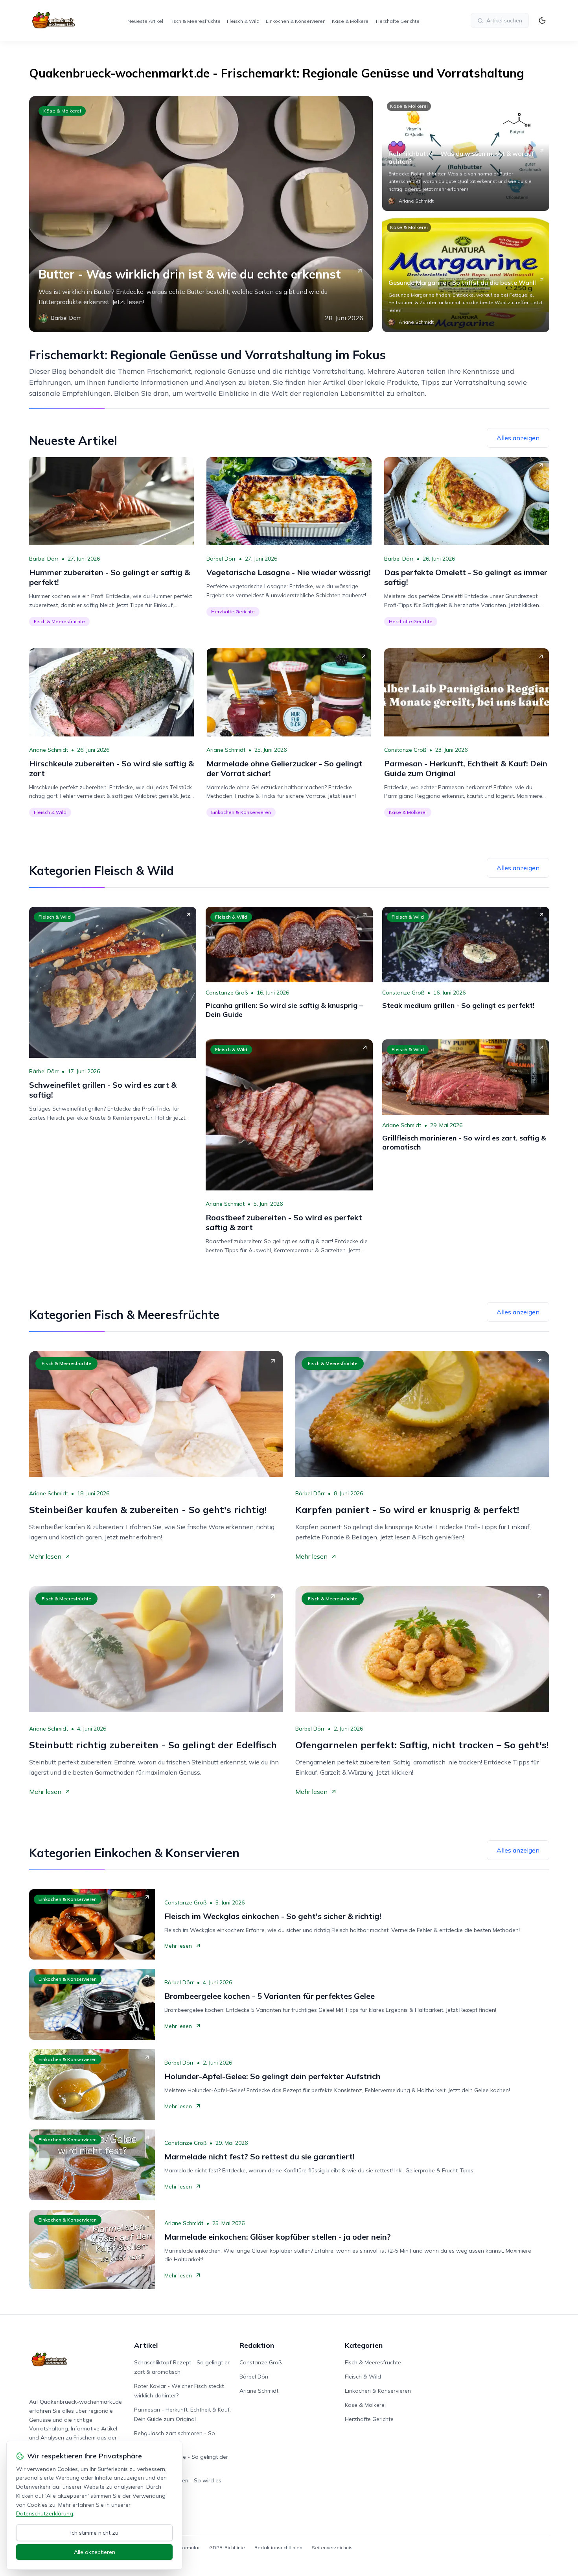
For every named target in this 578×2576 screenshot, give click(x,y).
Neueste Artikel (145, 21)
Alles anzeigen (518, 438)
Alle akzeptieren (95, 2552)
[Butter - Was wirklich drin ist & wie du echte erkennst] (201, 214)
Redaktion (257, 2345)
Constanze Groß (405, 750)
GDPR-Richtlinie (227, 2547)
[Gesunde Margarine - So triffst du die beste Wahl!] (466, 275)
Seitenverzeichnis (332, 2547)
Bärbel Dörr (44, 559)
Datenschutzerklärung (45, 2513)
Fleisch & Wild (243, 21)
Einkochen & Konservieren (296, 21)
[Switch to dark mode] (542, 20)
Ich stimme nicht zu (94, 2533)
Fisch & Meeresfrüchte (195, 21)
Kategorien (364, 2345)
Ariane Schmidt (49, 750)
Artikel (146, 2345)
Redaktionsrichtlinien (278, 2547)
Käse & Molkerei (351, 21)
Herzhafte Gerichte (398, 21)
